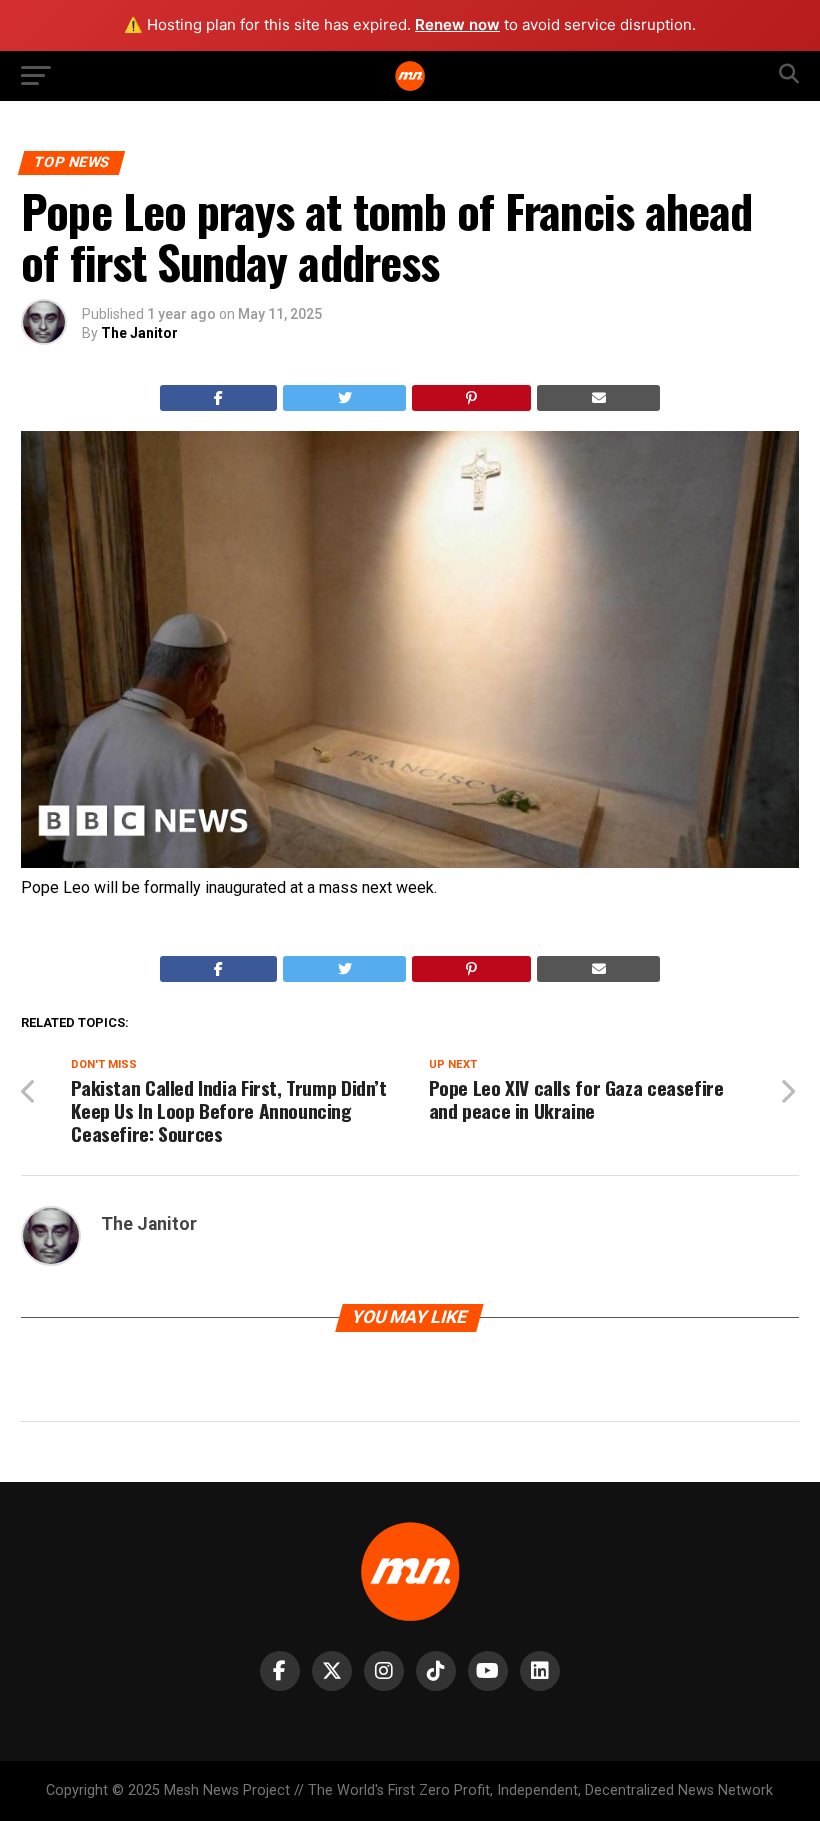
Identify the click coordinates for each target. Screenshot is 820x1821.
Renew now (457, 24)
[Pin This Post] (472, 398)
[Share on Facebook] (219, 398)
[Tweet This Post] (344, 398)
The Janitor (139, 333)
